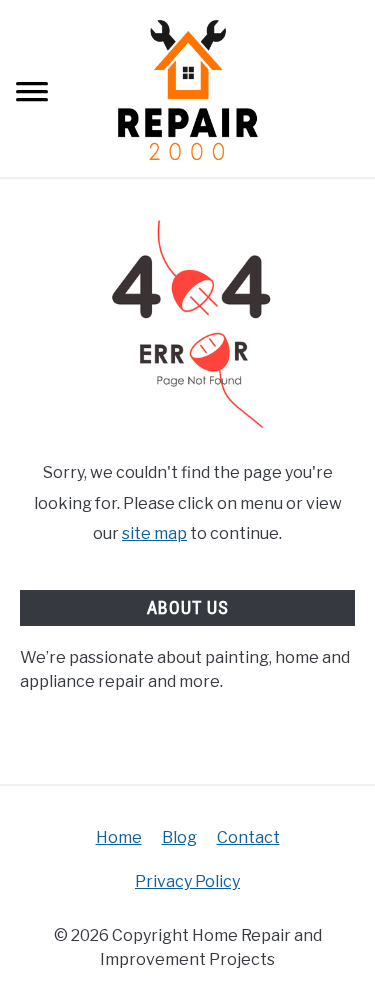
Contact (248, 837)
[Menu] (32, 94)
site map (154, 533)
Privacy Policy (187, 881)
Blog (179, 837)
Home (119, 837)
